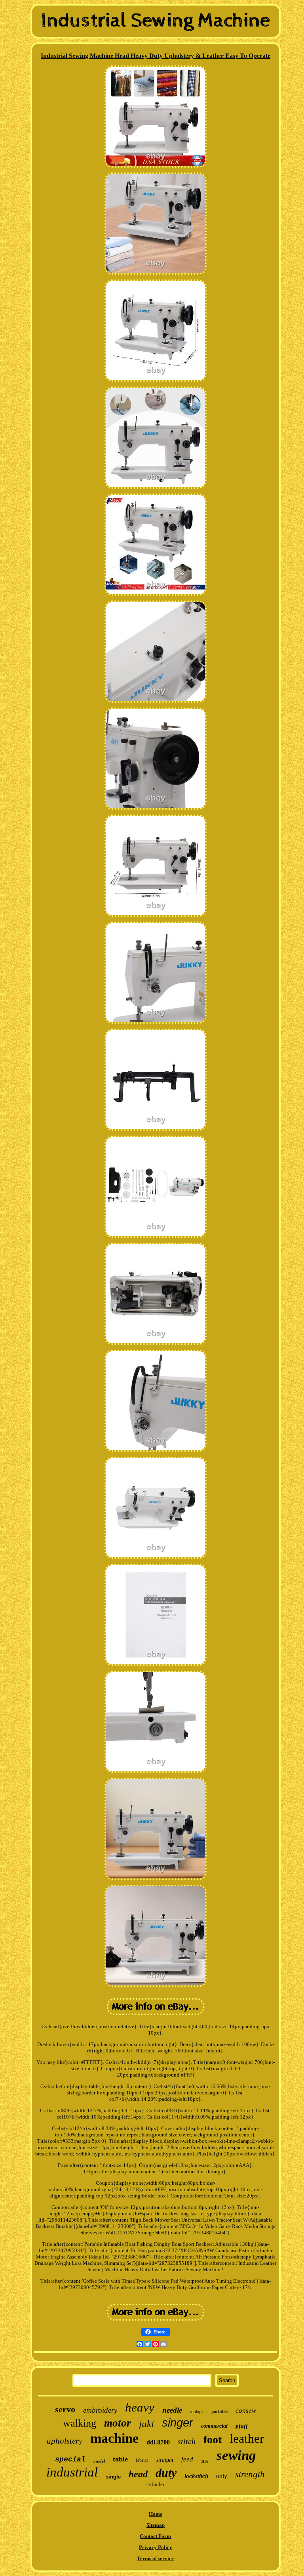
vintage (197, 2412)
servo (65, 2409)
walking (80, 2423)
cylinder (155, 2484)
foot (213, 2439)
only (222, 2476)
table (120, 2459)
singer (178, 2423)
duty (166, 2473)
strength (250, 2474)
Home (156, 2514)
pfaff (242, 2426)
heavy (140, 2407)
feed (187, 2459)
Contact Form (155, 2536)
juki (146, 2424)
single (113, 2477)
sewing (236, 2455)
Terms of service (155, 2558)
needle (172, 2410)
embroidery (100, 2410)
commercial (214, 2426)
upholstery (65, 2441)
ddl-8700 (158, 2442)
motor (118, 2423)
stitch (187, 2441)
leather (247, 2438)
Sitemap (156, 2525)
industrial (72, 2472)
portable (219, 2412)
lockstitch (196, 2476)
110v (205, 2461)
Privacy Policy (156, 2547)
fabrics (142, 2460)
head (138, 2474)
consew (246, 2411)
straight (165, 2460)
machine (114, 2438)
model (99, 2461)
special (70, 2459)
